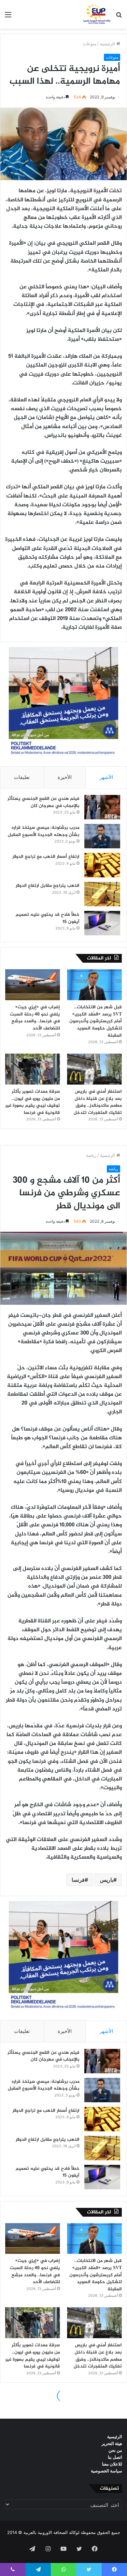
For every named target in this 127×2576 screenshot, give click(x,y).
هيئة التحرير (112, 2443)
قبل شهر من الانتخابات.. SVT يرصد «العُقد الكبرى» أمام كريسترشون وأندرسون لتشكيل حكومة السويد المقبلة (96, 1021)
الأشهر (106, 777)
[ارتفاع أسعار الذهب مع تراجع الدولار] (102, 865)
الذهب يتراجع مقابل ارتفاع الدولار (48, 886)
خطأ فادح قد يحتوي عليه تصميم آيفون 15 (48, 918)
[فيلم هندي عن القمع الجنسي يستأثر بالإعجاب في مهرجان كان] (102, 807)
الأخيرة (65, 777)
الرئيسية (108, 44)
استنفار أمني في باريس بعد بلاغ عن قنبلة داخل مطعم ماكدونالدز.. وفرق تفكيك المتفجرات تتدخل (98, 1102)
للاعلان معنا (112, 2464)
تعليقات (22, 777)
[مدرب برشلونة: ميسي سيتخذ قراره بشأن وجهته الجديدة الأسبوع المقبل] (102, 836)
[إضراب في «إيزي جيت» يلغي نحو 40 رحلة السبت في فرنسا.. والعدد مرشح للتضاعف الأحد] (33, 985)
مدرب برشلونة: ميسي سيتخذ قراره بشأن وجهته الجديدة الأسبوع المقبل (44, 831)
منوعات (90, 44)
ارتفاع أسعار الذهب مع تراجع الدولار (46, 857)
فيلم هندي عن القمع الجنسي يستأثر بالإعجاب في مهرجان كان (43, 802)
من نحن (115, 2450)
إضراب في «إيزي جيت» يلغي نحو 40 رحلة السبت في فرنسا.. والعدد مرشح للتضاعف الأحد (35, 1018)
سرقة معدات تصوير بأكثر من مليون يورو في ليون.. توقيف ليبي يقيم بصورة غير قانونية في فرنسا (33, 1102)
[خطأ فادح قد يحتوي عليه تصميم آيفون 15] (102, 923)
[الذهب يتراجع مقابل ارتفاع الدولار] (102, 894)
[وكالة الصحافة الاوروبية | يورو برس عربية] (96, 14)
